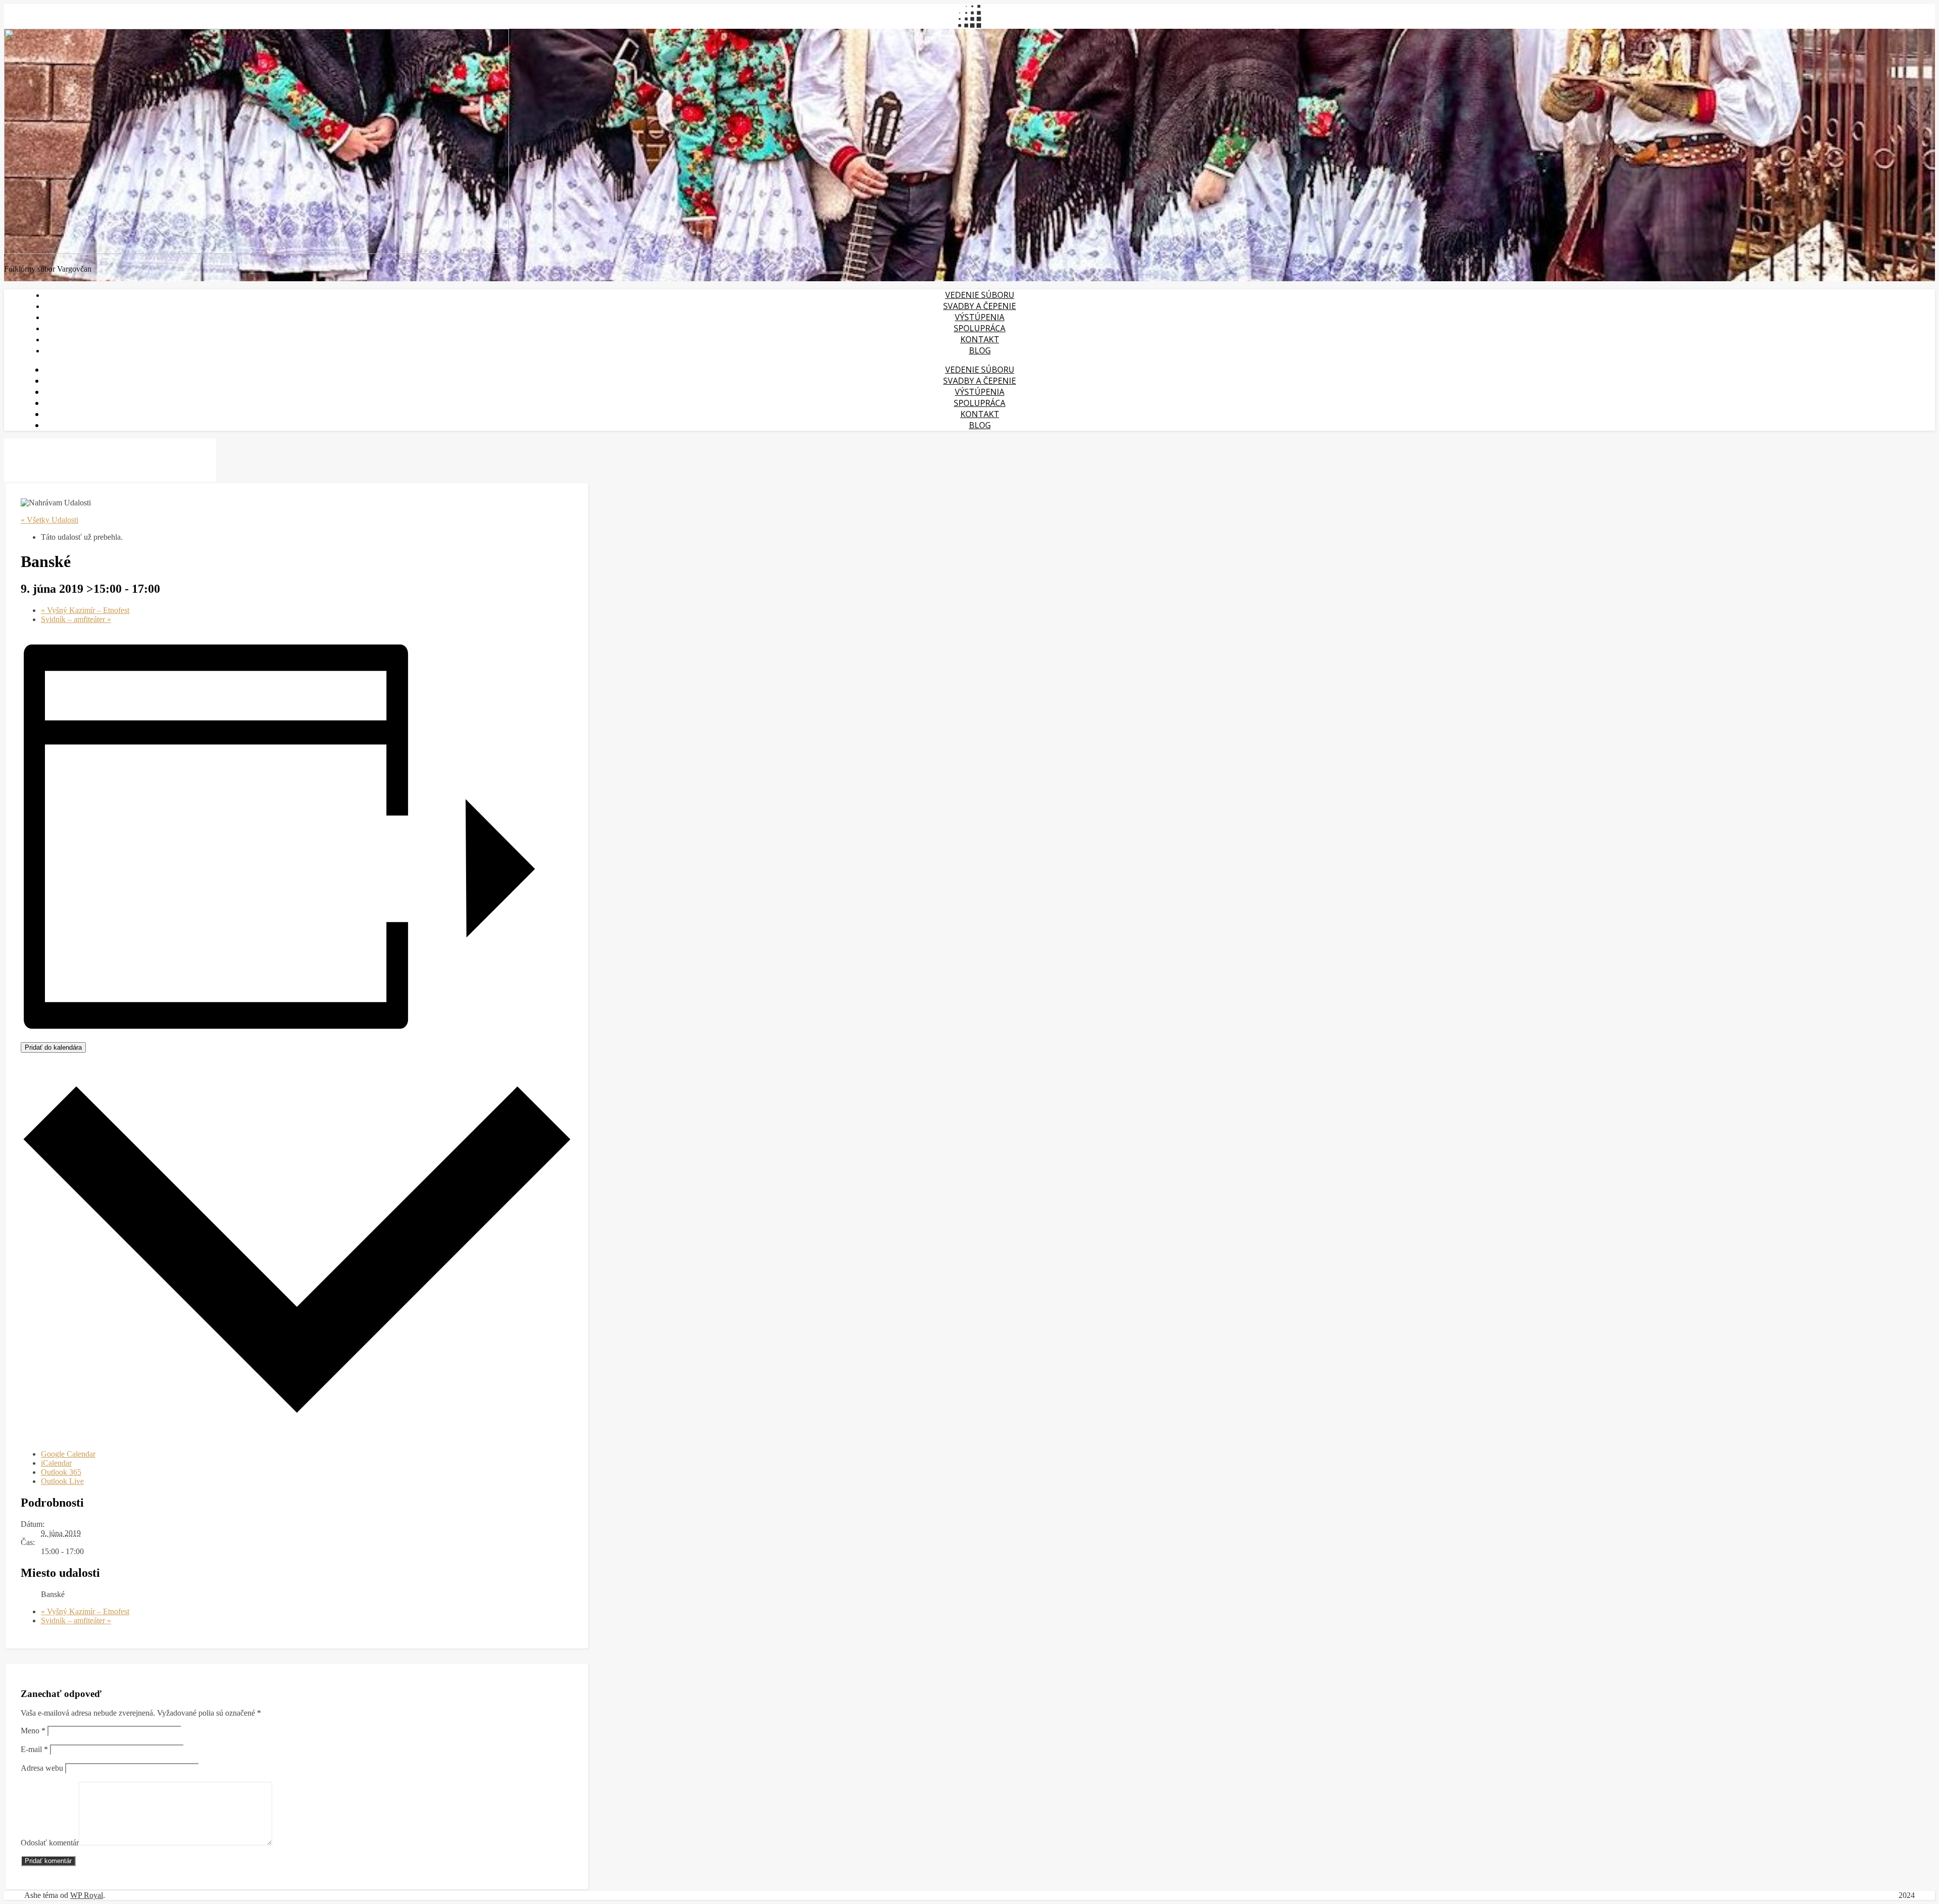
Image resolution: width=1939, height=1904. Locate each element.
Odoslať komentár (50, 1843)
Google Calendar (68, 1454)
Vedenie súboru (980, 295)
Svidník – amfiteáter (76, 619)
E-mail (34, 1749)
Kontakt (980, 339)
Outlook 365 (61, 1472)
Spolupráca (980, 328)
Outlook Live (62, 1481)
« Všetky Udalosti (49, 520)
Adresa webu (42, 1768)
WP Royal (87, 1895)
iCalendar (56, 1463)
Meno (33, 1731)
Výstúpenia (980, 317)
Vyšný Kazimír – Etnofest (85, 610)
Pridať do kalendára (53, 1047)
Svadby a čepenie (980, 306)
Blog (980, 350)
